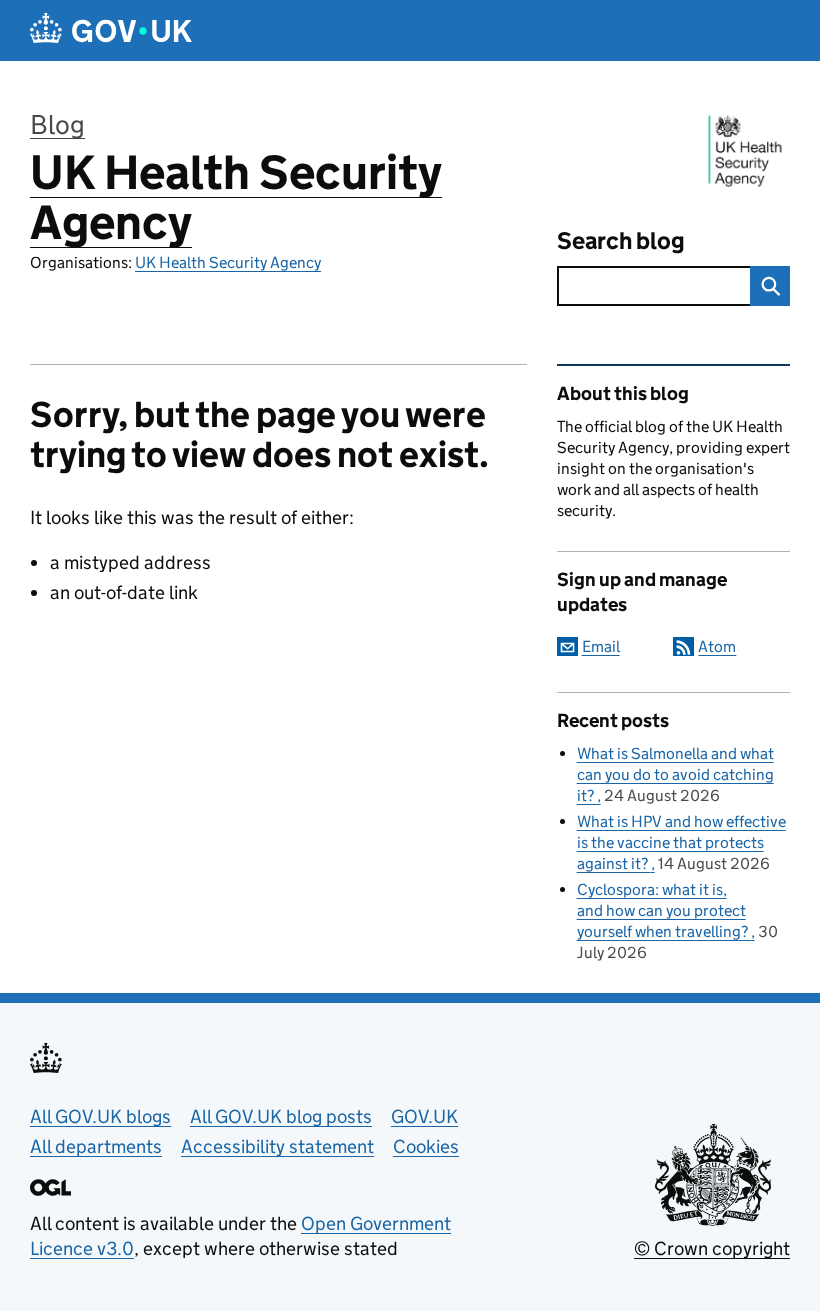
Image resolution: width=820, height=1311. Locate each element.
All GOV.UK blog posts (281, 1116)
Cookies (426, 1146)
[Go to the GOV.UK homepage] (111, 30)
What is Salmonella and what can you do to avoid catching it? (675, 774)
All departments (96, 1146)
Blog (57, 124)
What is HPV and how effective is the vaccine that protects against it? (681, 842)
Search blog (621, 240)
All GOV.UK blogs (100, 1116)
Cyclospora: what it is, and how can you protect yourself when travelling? (664, 910)
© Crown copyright (712, 1248)
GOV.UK (424, 1116)
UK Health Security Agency (236, 197)
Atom (717, 646)
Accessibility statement (277, 1146)
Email (601, 646)
